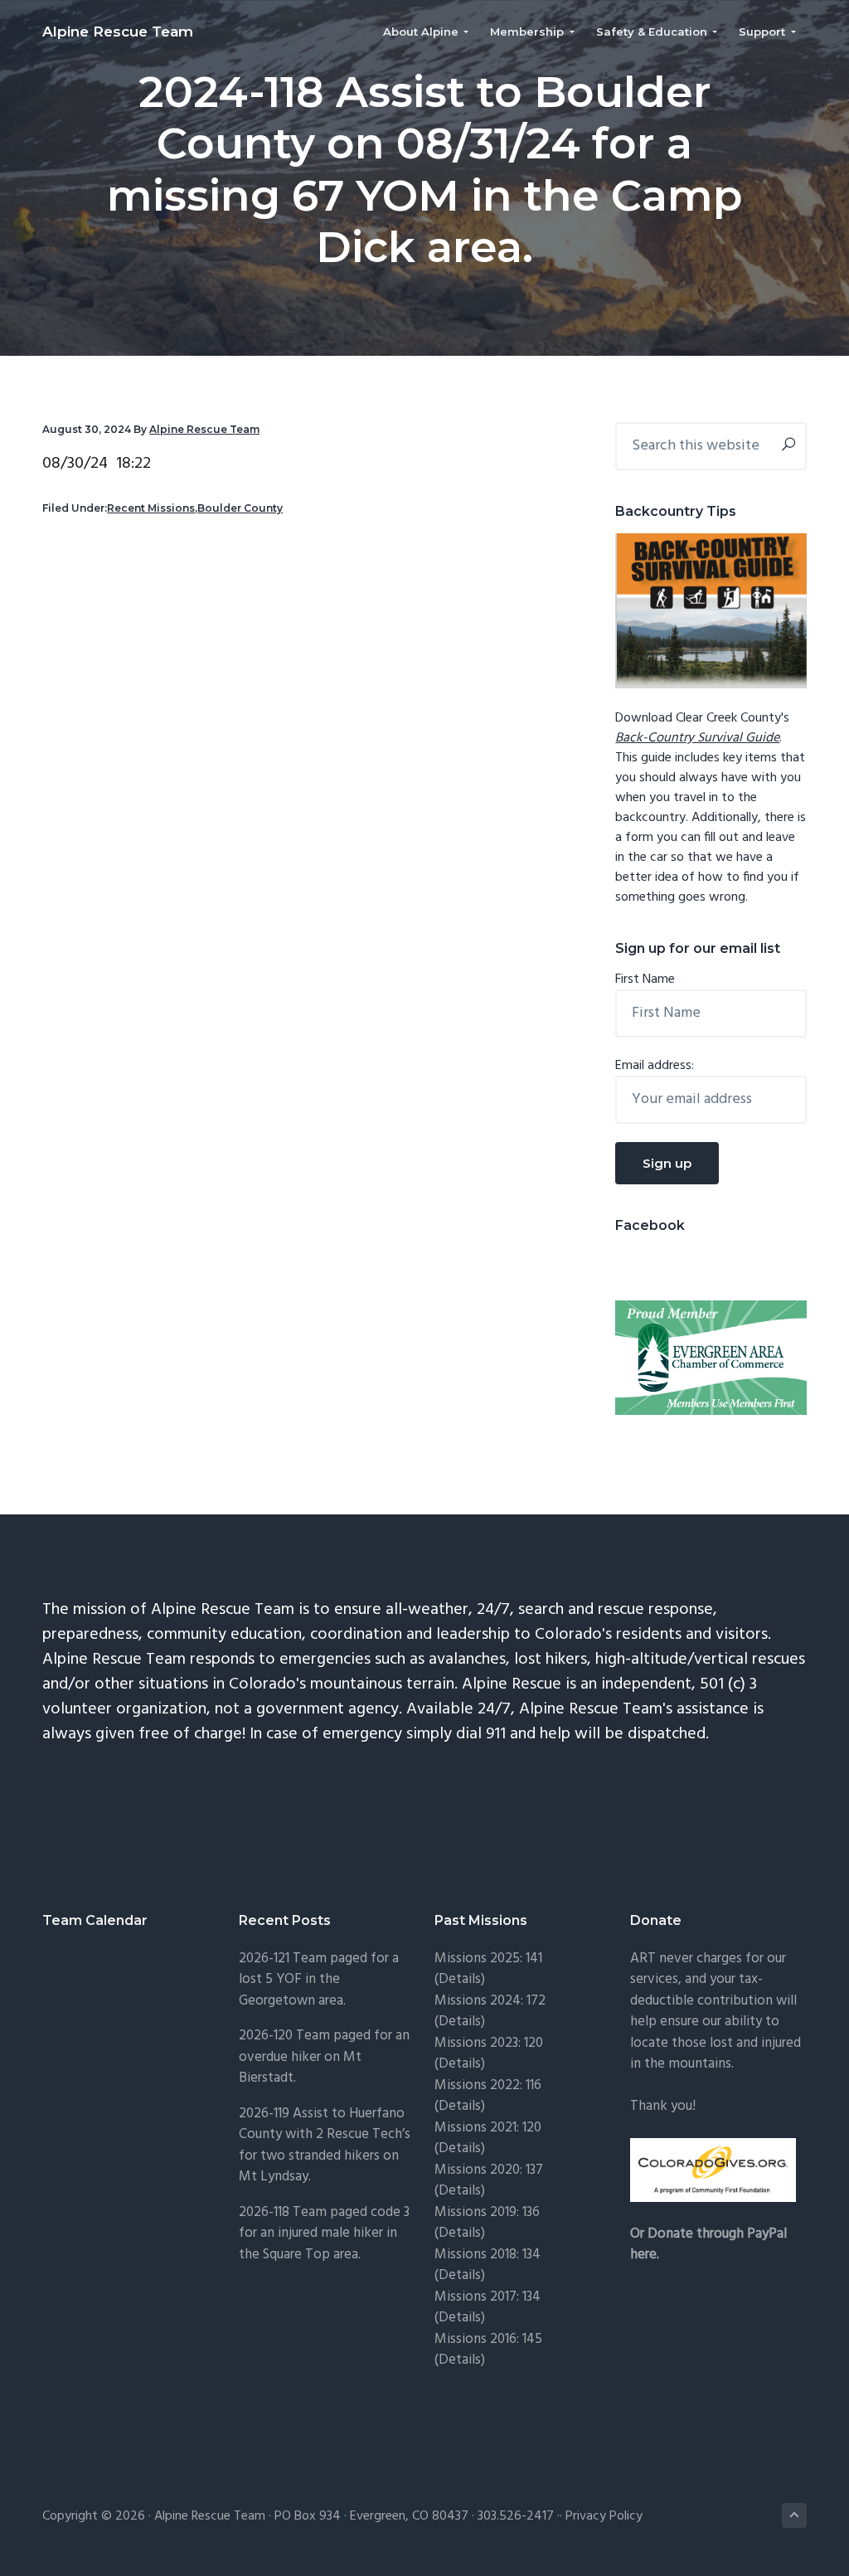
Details (460, 2191)
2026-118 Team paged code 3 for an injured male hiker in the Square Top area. (324, 2233)
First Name (645, 979)
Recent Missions (151, 508)
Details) (462, 1979)
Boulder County (240, 508)
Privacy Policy (604, 2516)
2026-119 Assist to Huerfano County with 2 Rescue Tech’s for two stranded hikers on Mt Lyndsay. (325, 2146)
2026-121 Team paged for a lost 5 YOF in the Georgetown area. (319, 1980)
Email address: (655, 1066)
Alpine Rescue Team (118, 32)
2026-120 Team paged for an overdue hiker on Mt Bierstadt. (324, 2057)
